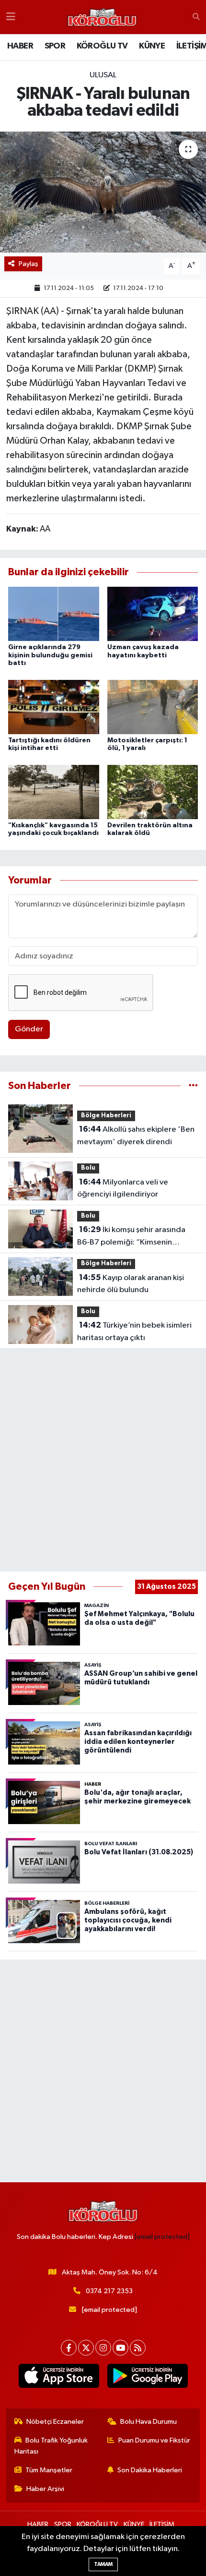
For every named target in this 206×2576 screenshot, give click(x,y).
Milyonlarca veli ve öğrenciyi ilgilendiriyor (123, 1188)
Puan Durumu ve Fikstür (154, 2440)
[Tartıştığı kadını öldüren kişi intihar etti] (54, 707)
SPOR (55, 46)
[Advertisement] (103, 1460)
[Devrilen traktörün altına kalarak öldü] (153, 792)
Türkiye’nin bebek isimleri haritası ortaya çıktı (134, 1331)
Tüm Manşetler (49, 2470)
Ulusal (103, 75)
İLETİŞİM (162, 2524)
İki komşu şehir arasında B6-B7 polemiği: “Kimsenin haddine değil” (131, 1237)
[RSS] (138, 2348)
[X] (86, 2348)
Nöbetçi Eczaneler (55, 2422)
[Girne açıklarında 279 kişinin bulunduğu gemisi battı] (54, 614)
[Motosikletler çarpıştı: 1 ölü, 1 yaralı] (153, 707)
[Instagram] (103, 2348)
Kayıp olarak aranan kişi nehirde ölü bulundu (131, 1284)
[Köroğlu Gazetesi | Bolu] (102, 17)
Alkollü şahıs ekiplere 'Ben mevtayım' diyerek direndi (136, 1136)
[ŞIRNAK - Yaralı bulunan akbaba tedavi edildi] (103, 192)
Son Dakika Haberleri (150, 2470)
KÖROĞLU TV (102, 46)
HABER (20, 46)
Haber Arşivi (45, 2489)
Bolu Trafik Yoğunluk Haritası (51, 2446)
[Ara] (196, 17)
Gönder (29, 1029)
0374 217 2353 (109, 2291)
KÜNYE (152, 46)
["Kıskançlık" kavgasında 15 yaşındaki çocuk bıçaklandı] (54, 792)
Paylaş (29, 264)
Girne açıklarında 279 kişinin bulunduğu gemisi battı (50, 655)
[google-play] (147, 2378)
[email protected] (162, 2237)
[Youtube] (120, 2348)
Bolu (88, 1168)
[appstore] (59, 2378)
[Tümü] (193, 1086)
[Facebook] (69, 2348)
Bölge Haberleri (106, 1116)
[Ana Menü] (11, 17)
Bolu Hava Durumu (149, 2422)
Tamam (103, 2564)
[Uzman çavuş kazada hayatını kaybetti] (153, 614)
